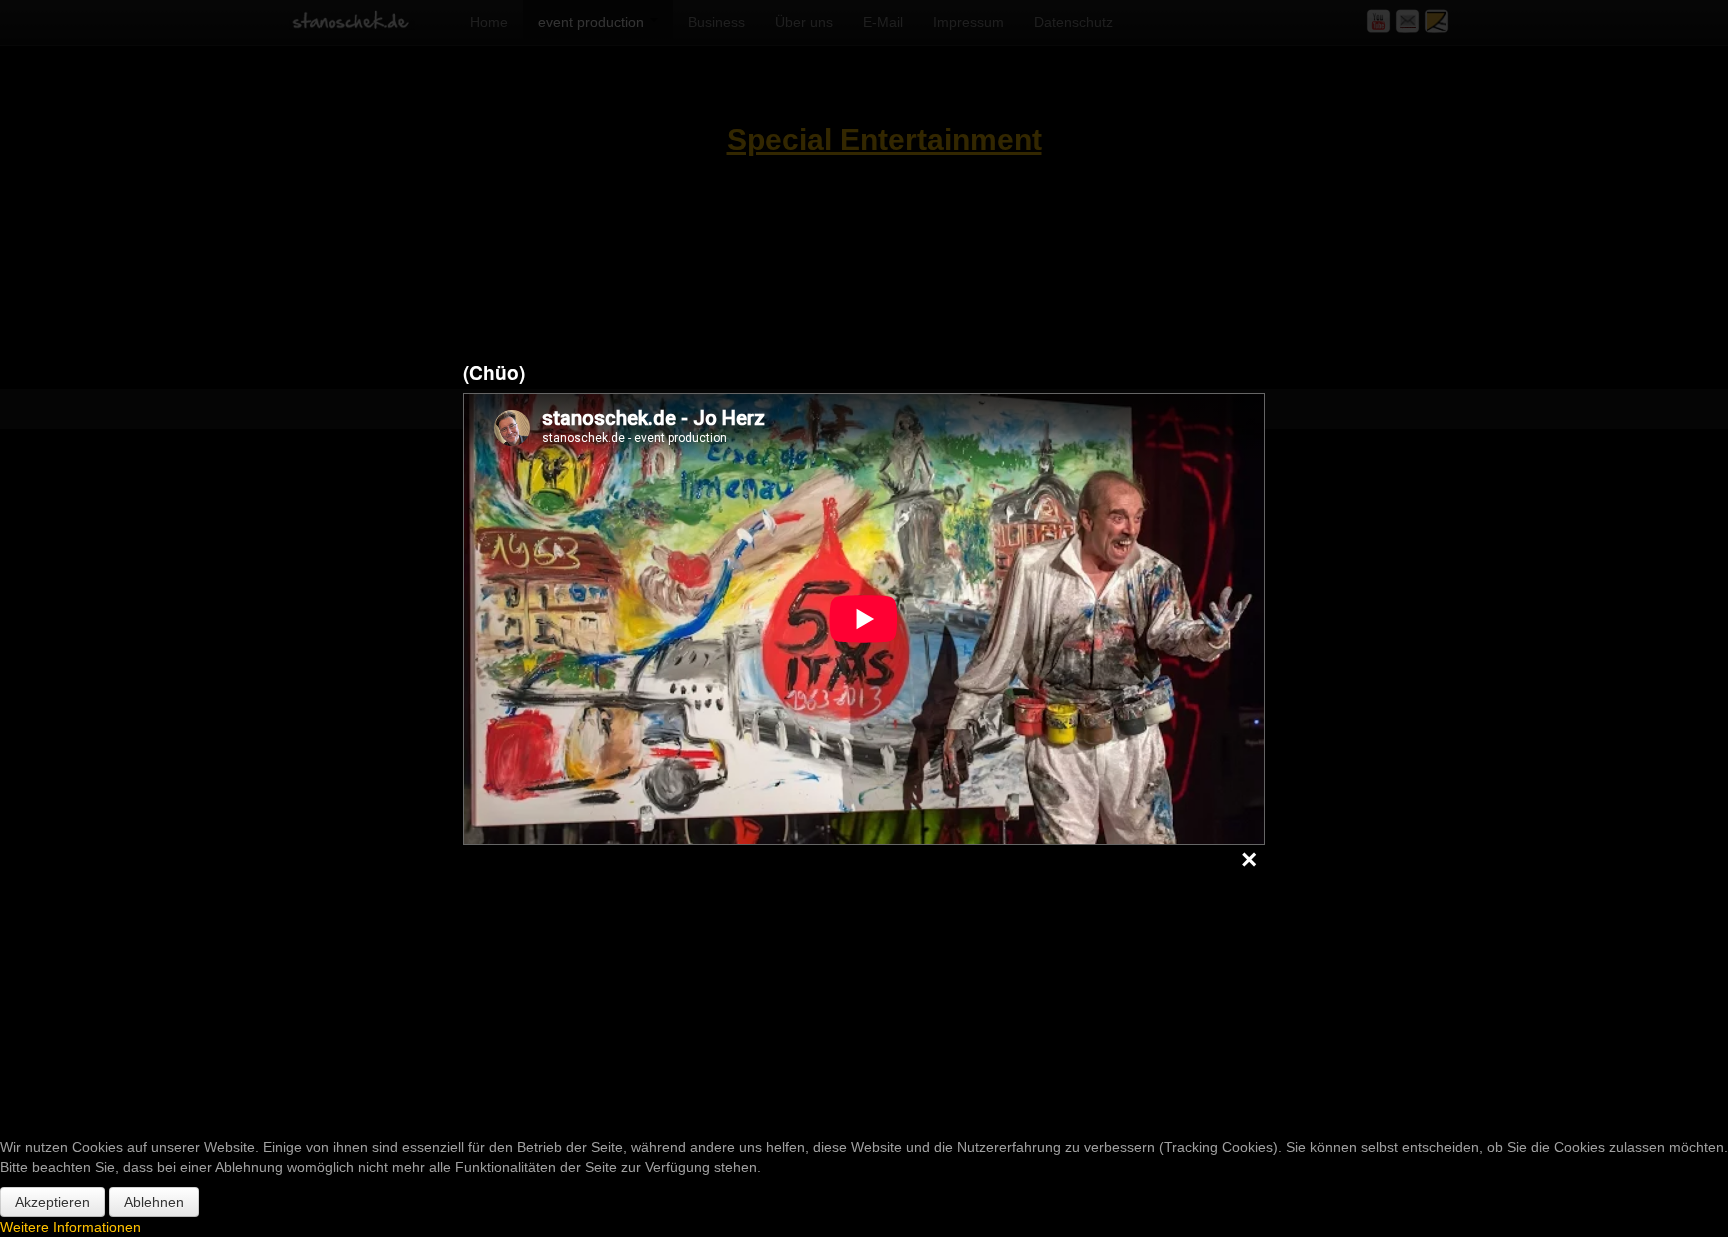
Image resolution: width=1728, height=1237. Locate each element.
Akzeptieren (52, 1202)
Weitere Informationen (70, 1227)
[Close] (1249, 861)
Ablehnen (154, 1202)
